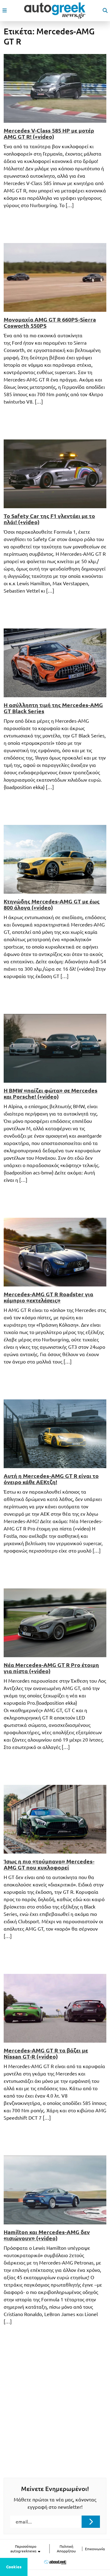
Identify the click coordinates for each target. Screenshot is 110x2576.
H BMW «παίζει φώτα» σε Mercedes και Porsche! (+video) (51, 1093)
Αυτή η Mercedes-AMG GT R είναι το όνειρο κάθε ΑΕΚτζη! (51, 1479)
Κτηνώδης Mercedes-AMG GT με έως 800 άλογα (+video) (52, 904)
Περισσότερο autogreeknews (24, 2549)
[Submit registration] (91, 2522)
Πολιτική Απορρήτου (66, 2549)
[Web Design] (55, 2562)
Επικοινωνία (95, 2549)
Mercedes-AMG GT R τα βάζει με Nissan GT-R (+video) (46, 2053)
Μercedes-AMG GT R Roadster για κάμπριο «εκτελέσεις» (48, 1297)
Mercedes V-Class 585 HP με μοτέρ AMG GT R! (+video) (49, 133)
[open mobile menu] (5, 10)
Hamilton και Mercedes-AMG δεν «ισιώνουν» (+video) (47, 2235)
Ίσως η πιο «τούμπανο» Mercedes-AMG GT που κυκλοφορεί (49, 1864)
